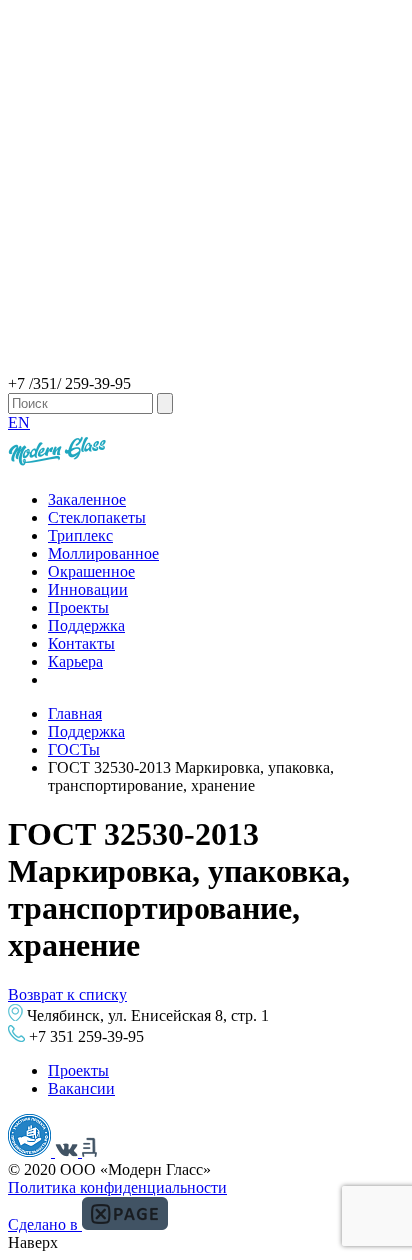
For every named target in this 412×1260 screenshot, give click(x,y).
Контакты (81, 643)
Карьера (75, 661)
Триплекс (80, 535)
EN (19, 422)
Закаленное (87, 499)
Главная (75, 713)
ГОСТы (74, 749)
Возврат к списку (67, 994)
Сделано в (45, 1224)
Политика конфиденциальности (117, 1187)
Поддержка (86, 625)
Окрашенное (91, 571)
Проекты (78, 607)
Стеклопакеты (97, 517)
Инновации (88, 589)
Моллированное (103, 553)
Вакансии (81, 1088)
